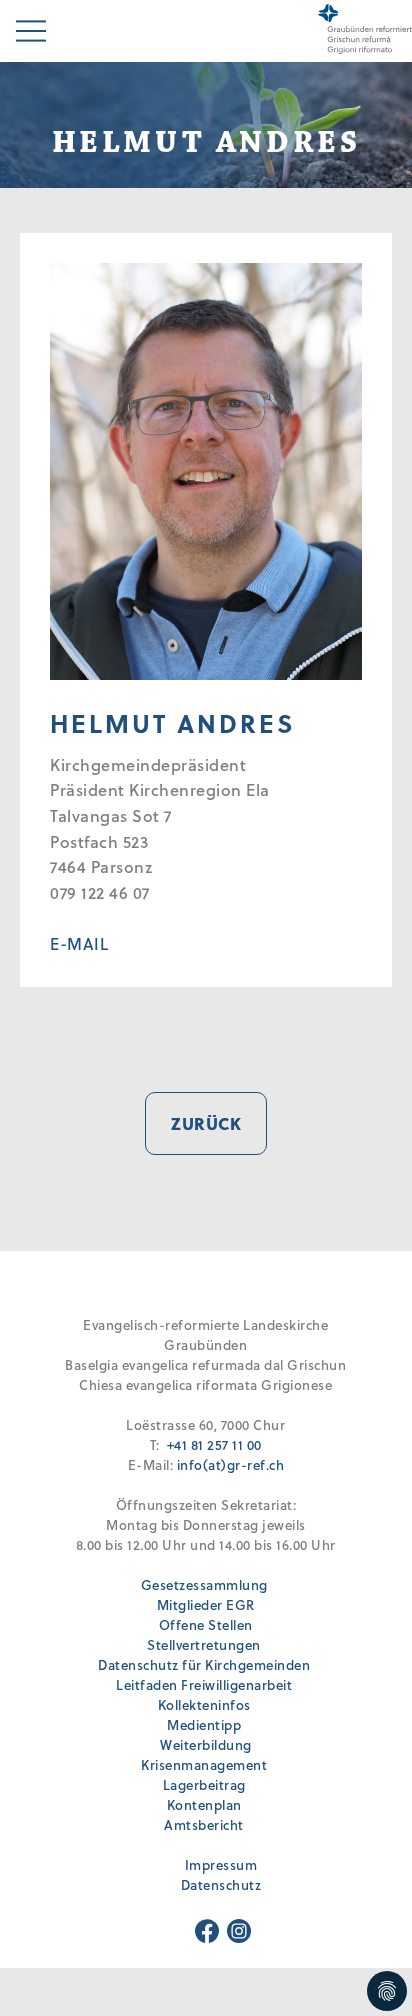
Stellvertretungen (204, 1644)
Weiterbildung (206, 1744)
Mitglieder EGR (206, 1604)
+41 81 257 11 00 (214, 1444)
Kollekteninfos (204, 1704)
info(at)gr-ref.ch (231, 1464)
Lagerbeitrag (204, 1784)
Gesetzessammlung (204, 1584)
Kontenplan (204, 1804)
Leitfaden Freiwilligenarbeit (204, 1684)
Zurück (206, 1123)
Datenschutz (221, 1884)
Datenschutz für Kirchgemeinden (204, 1664)
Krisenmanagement (204, 1764)
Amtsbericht (204, 1824)
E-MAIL (79, 943)
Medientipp (204, 1724)
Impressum (221, 1864)
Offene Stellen (206, 1624)
